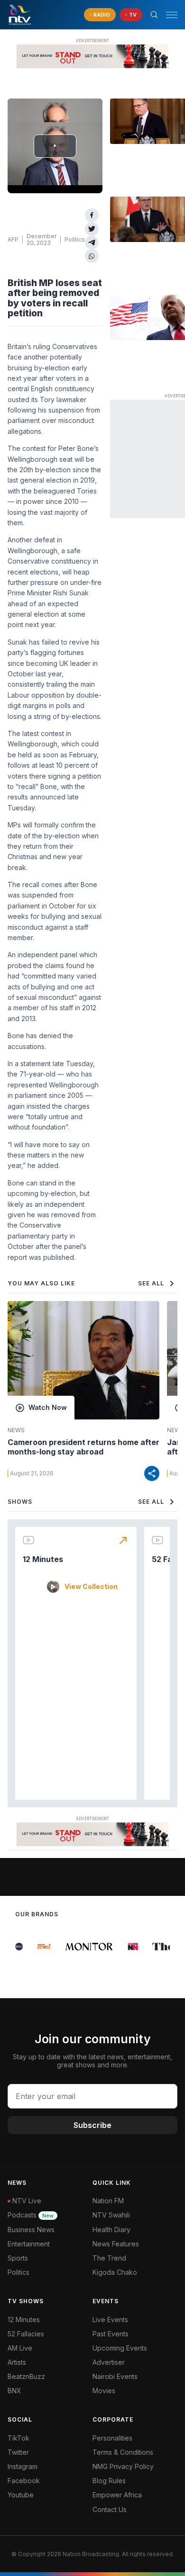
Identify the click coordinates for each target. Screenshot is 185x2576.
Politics (75, 239)
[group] (38, 1947)
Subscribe (92, 2125)
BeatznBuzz (26, 2376)
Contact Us (110, 2509)
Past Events (111, 2334)
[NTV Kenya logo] (19, 15)
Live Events (110, 2320)
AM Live (20, 2348)
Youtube (21, 2495)
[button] (168, 15)
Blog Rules (109, 2481)
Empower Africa (117, 2495)
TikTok (18, 2438)
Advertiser (109, 2362)
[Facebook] (92, 215)
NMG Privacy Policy (123, 2466)
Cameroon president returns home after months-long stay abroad (83, 1447)
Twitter (18, 2452)
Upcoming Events (120, 2348)
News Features (116, 2244)
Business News (31, 2230)
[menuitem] (135, 2377)
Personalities (112, 2438)
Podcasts (31, 2215)
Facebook (24, 2481)
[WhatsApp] (92, 256)
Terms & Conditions (123, 2452)
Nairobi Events (115, 2376)
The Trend (109, 2258)
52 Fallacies (26, 2334)
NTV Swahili (111, 2215)
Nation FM (108, 2201)
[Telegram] (92, 243)
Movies (104, 2391)
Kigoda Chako (115, 2272)
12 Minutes (43, 1559)
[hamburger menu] (172, 15)
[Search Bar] (154, 15)
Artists (17, 2362)
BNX (14, 2391)
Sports (18, 2258)
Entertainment (29, 2244)
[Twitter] (92, 229)
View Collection (91, 1587)
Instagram (23, 2466)
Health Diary (111, 2230)
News (16, 1430)
